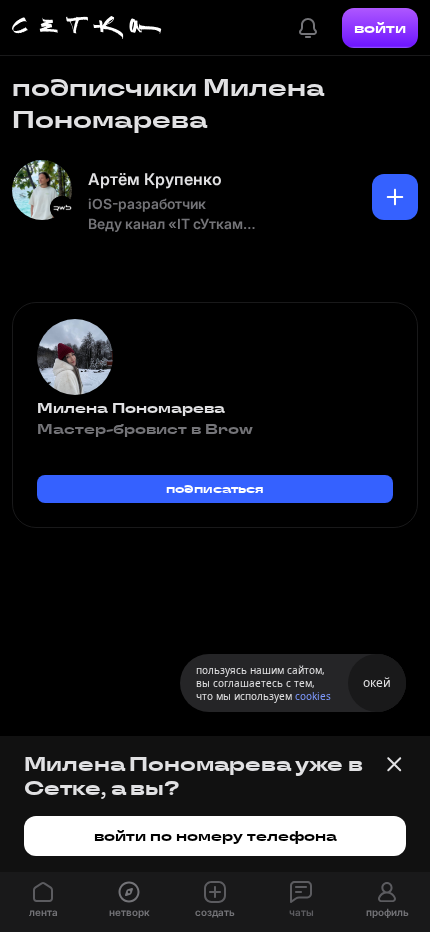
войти (380, 28)
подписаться (215, 488)
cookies (313, 696)
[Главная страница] (87, 28)
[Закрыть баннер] (394, 764)
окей (377, 682)
